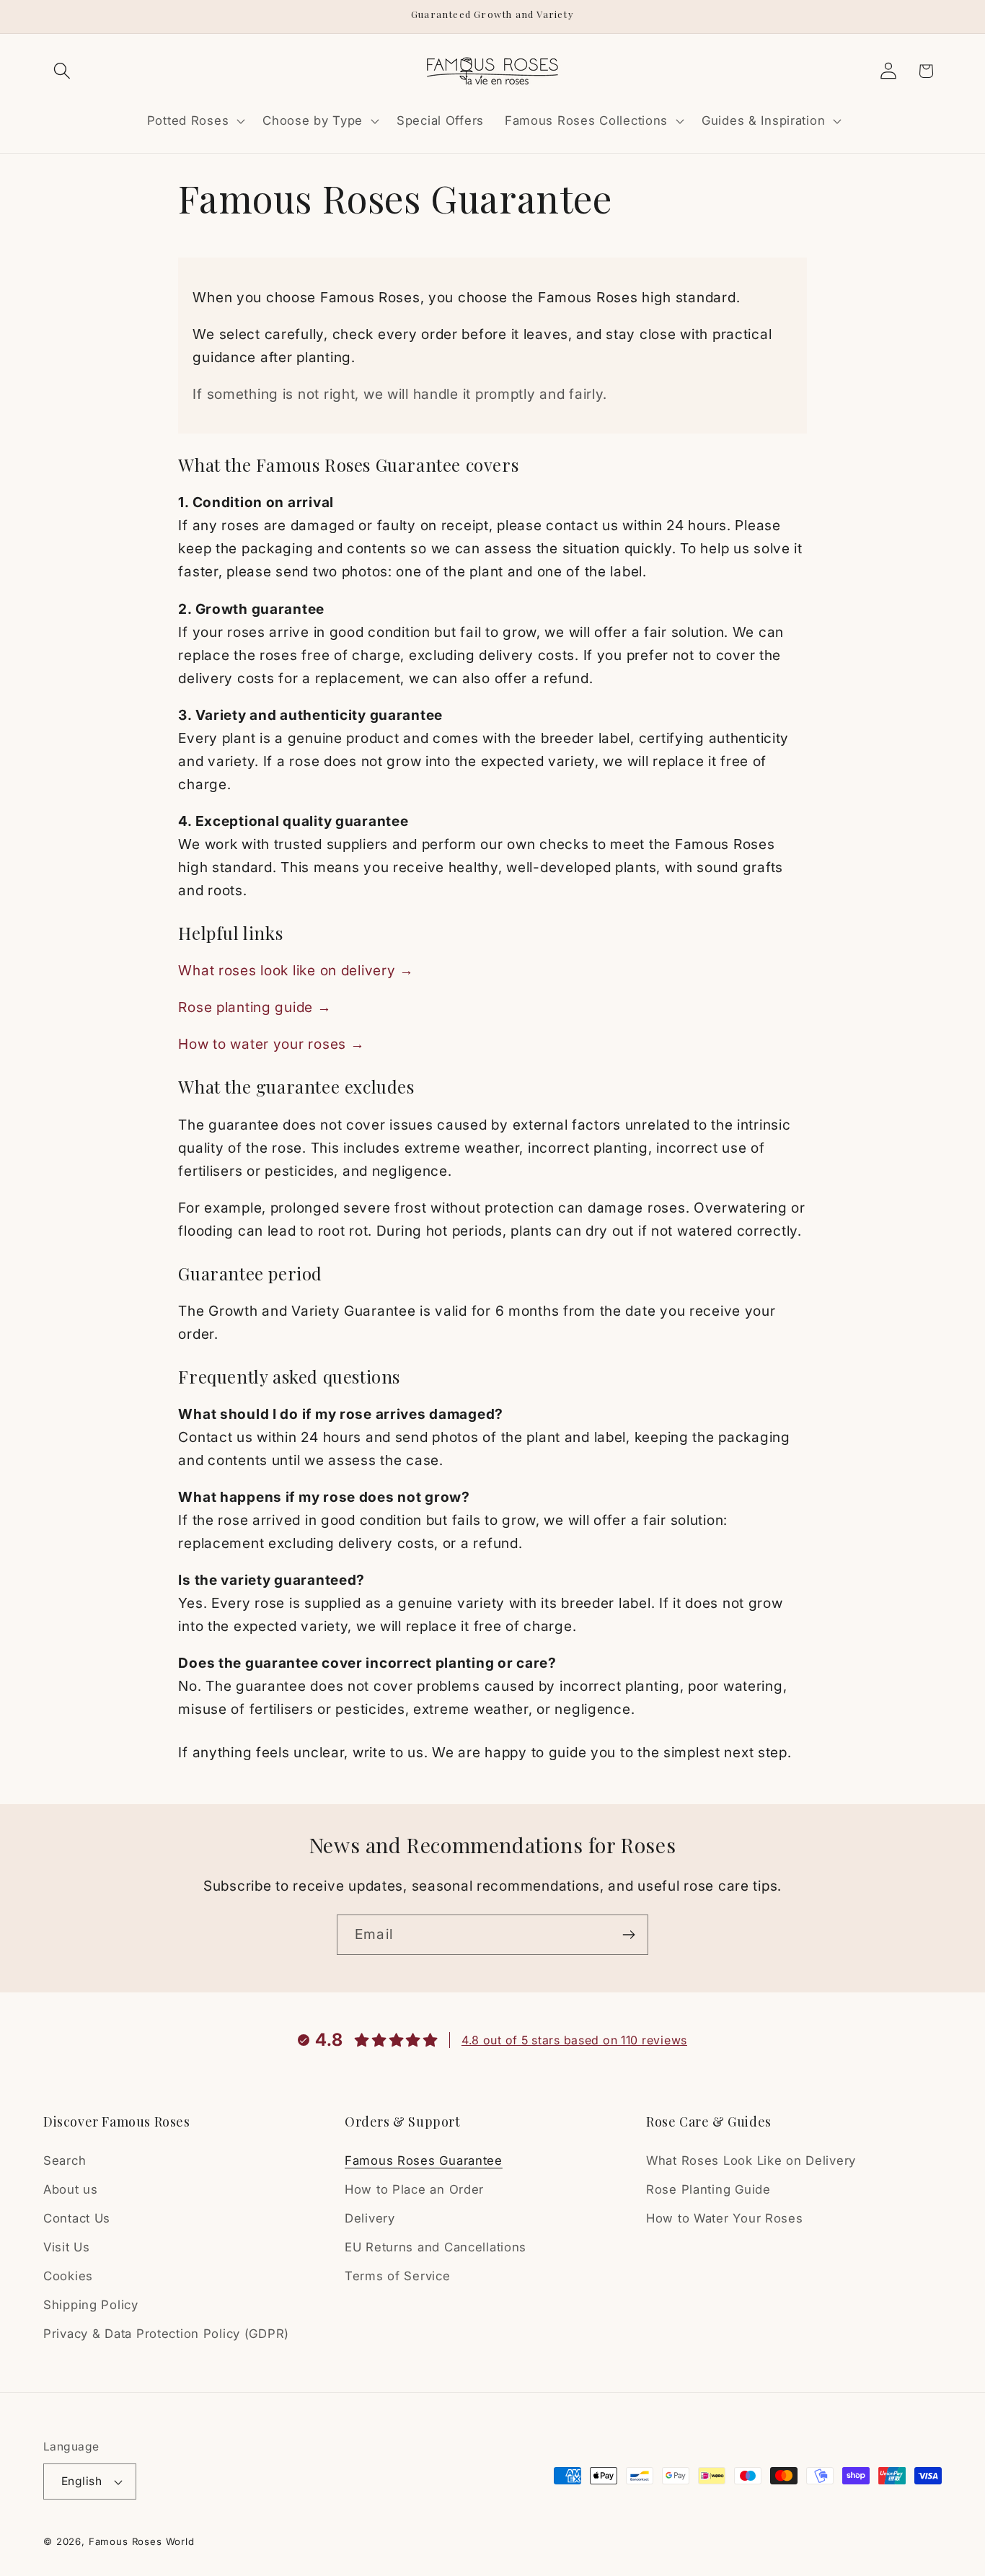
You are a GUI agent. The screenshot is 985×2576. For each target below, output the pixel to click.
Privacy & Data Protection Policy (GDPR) (166, 2334)
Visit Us (67, 2247)
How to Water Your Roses (725, 2218)
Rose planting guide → (255, 1007)
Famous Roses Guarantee (424, 2160)
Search (65, 2160)
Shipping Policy (91, 2305)
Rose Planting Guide (708, 2189)
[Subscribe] (628, 1935)
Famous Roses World (142, 2541)
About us (71, 2189)
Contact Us (77, 2218)
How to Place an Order (414, 2189)
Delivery (370, 2218)
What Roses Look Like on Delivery (751, 2160)
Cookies (68, 2276)
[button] (62, 71)
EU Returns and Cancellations (436, 2247)
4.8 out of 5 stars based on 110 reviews (574, 2040)
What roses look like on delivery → (296, 970)
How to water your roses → (271, 1044)
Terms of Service (398, 2276)
